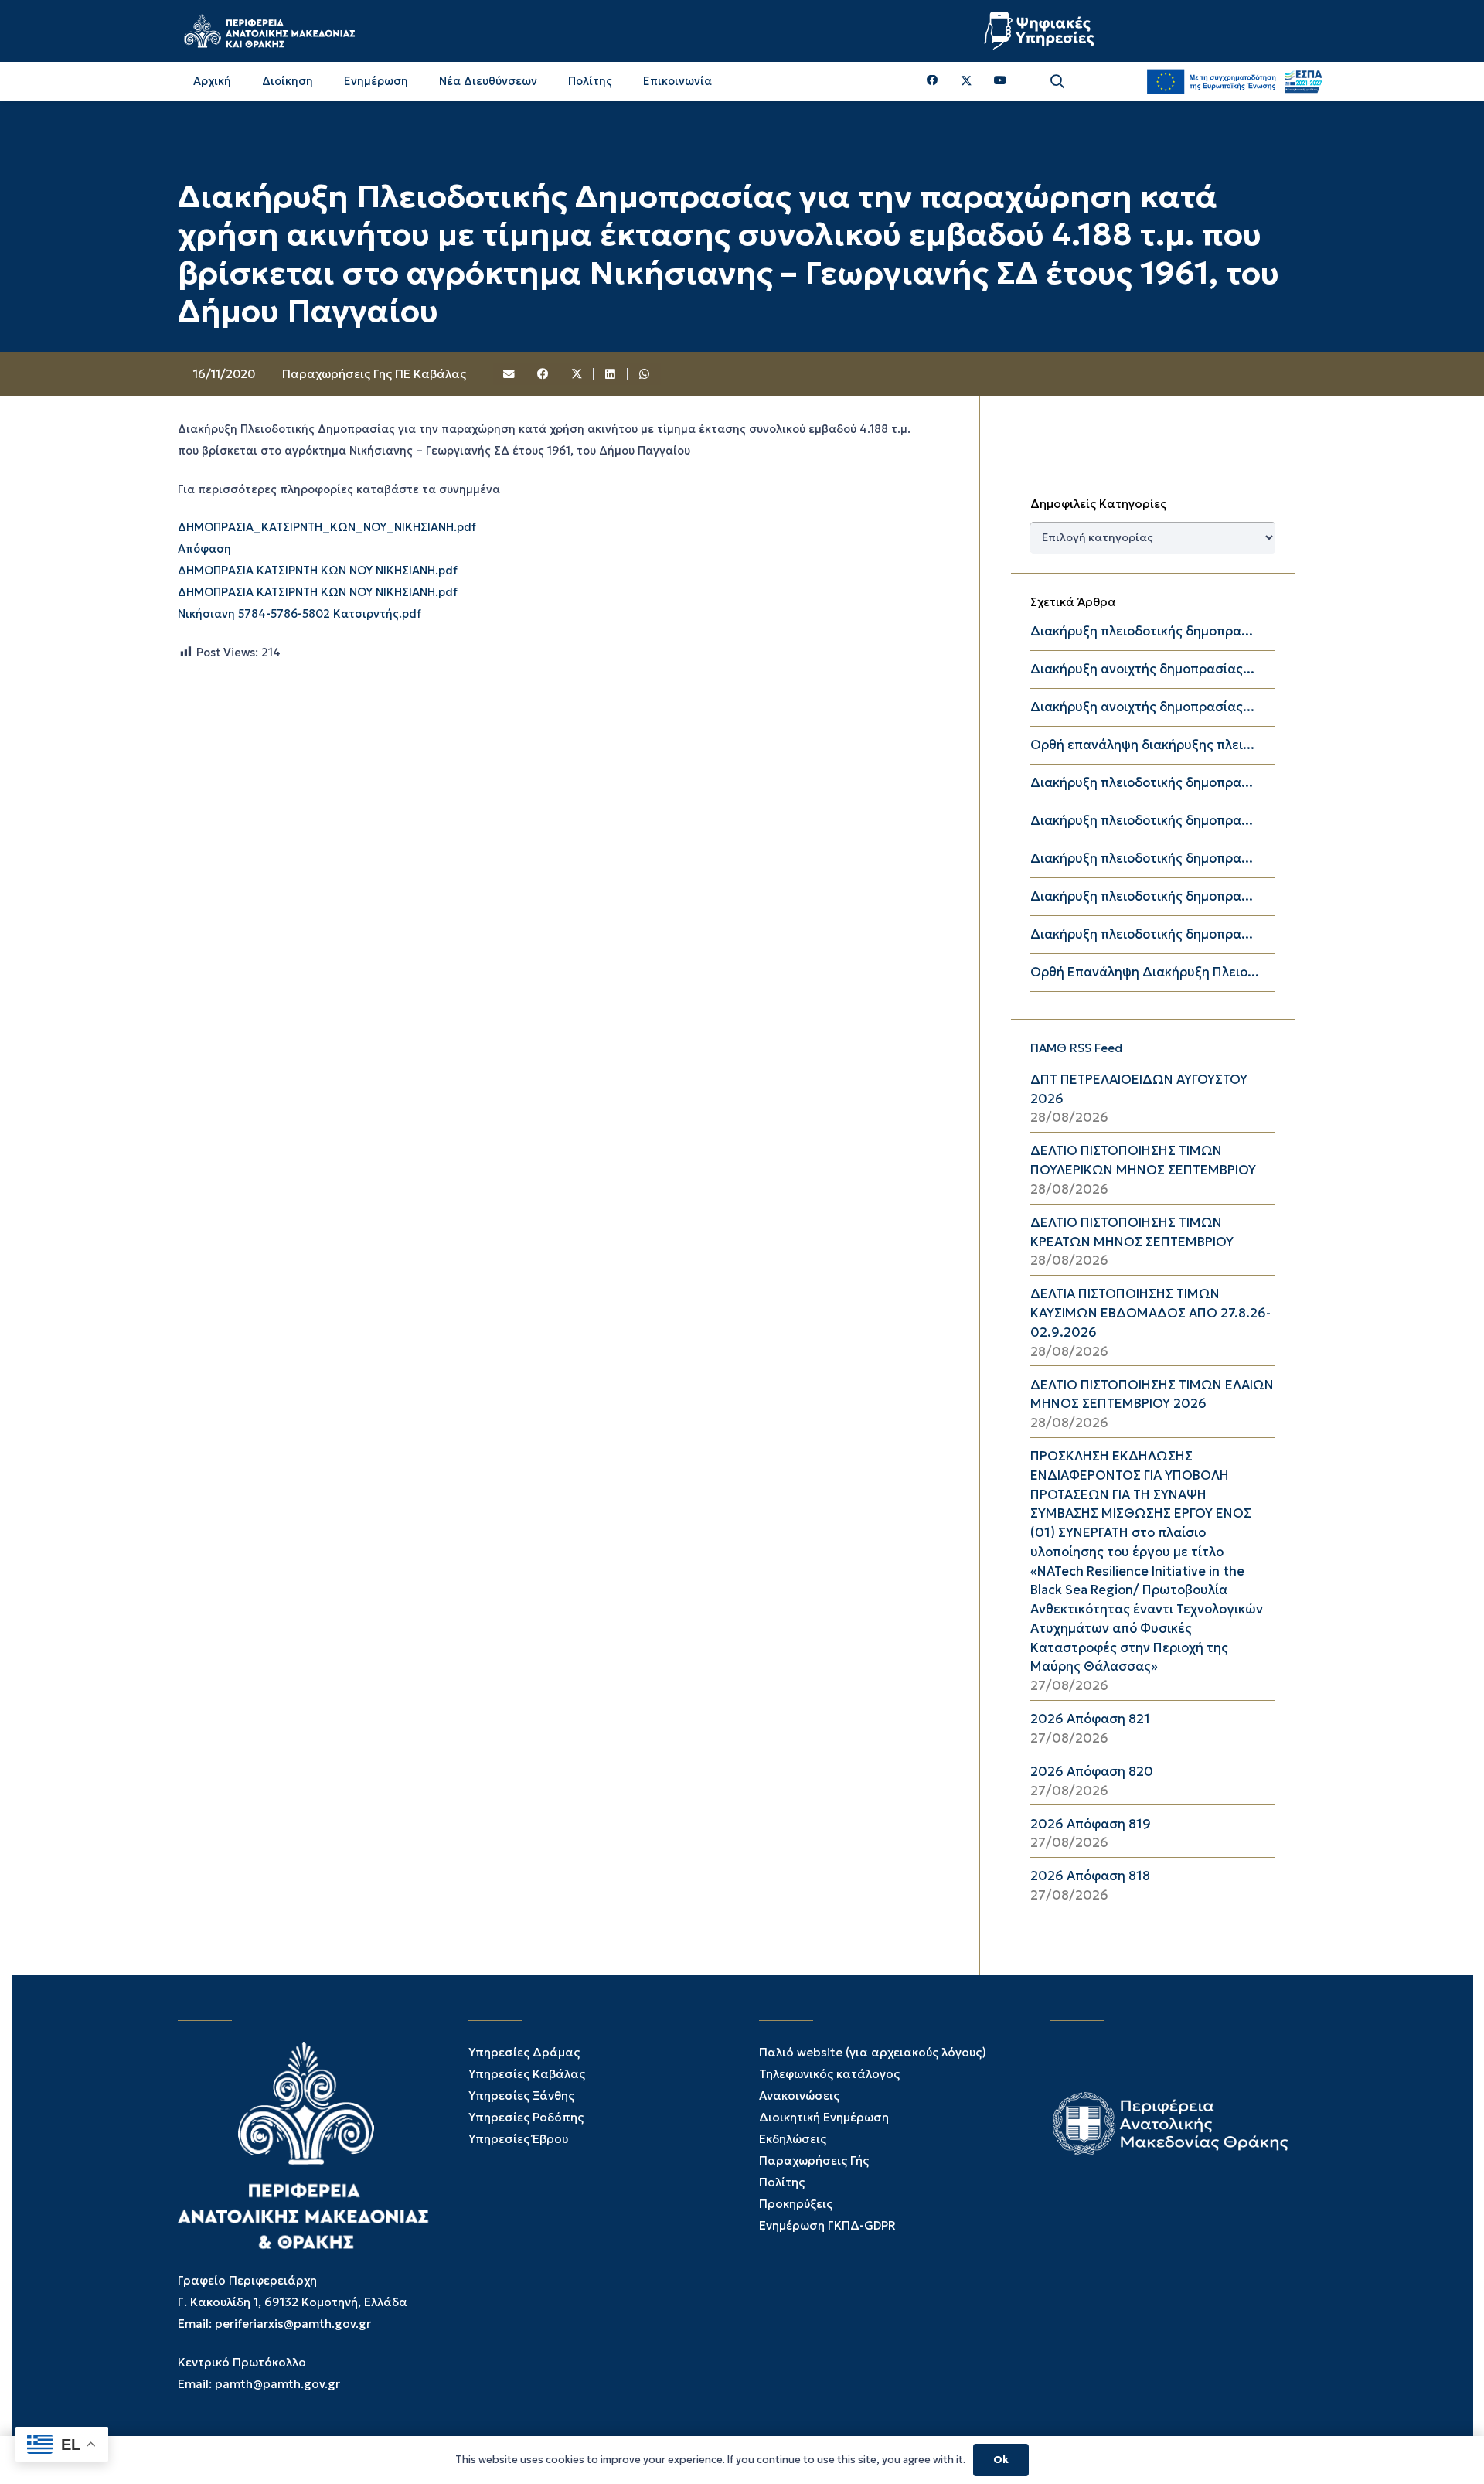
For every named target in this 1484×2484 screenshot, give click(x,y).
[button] (1057, 82)
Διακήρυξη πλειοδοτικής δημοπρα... (1142, 631)
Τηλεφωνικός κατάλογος (829, 2074)
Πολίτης (782, 2182)
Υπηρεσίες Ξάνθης (521, 2096)
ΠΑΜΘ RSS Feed (1076, 1048)
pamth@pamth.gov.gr (277, 2384)
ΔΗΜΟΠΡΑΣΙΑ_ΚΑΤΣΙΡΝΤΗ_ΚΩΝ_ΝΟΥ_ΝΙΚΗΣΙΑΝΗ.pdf (327, 528)
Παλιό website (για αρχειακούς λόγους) (873, 2052)
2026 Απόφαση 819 (1091, 1824)
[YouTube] (1000, 81)
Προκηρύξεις (796, 2204)
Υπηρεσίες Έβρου (518, 2139)
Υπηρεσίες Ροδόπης (526, 2117)
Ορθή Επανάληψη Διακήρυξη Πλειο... (1145, 972)
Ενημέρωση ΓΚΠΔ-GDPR (827, 2225)
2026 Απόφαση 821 (1090, 1719)
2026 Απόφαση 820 (1092, 1772)
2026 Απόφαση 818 (1090, 1876)
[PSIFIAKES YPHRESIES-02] (1041, 31)
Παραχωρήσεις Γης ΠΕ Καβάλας (374, 374)
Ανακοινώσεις (799, 2096)
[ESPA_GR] (1234, 81)
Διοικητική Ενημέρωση (824, 2117)
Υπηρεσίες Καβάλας (527, 2074)
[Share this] (543, 374)
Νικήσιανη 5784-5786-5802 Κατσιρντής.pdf (300, 615)
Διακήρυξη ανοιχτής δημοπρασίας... (1142, 669)
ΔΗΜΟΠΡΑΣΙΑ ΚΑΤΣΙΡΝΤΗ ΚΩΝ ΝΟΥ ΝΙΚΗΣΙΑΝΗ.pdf (318, 571)
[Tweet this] (577, 374)
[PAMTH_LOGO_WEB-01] (269, 31)
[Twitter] (967, 81)
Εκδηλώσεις (793, 2139)
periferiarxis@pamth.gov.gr (293, 2324)
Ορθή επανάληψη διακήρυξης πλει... (1142, 745)
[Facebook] (933, 81)
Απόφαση (204, 550)
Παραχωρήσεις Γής (814, 2160)
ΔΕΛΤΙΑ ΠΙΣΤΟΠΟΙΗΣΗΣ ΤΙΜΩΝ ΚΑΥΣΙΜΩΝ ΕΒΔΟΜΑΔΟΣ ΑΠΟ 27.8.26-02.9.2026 (1150, 1313)
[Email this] (510, 374)
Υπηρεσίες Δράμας (524, 2052)
